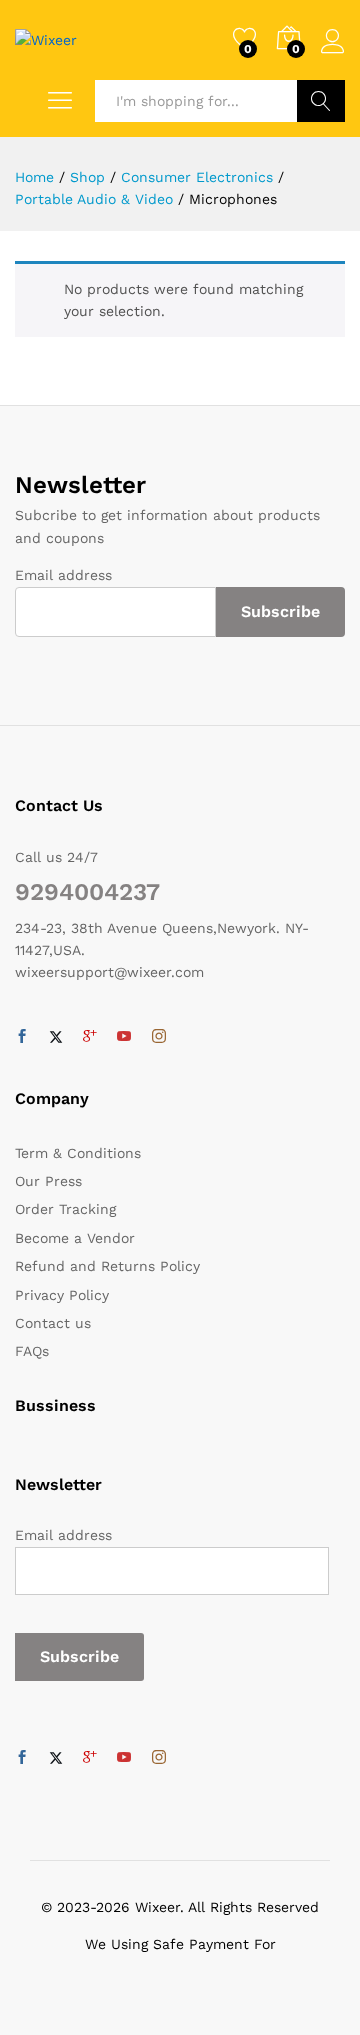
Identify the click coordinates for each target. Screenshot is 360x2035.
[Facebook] (22, 1037)
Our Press (48, 1181)
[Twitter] (56, 1037)
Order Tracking (65, 1209)
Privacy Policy (62, 1295)
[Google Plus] (90, 1037)
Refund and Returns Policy (107, 1266)
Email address (63, 575)
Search (321, 101)
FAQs (32, 1351)
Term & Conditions (78, 1153)
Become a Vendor (75, 1238)
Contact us (53, 1323)
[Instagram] (159, 1037)
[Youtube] (124, 1037)
